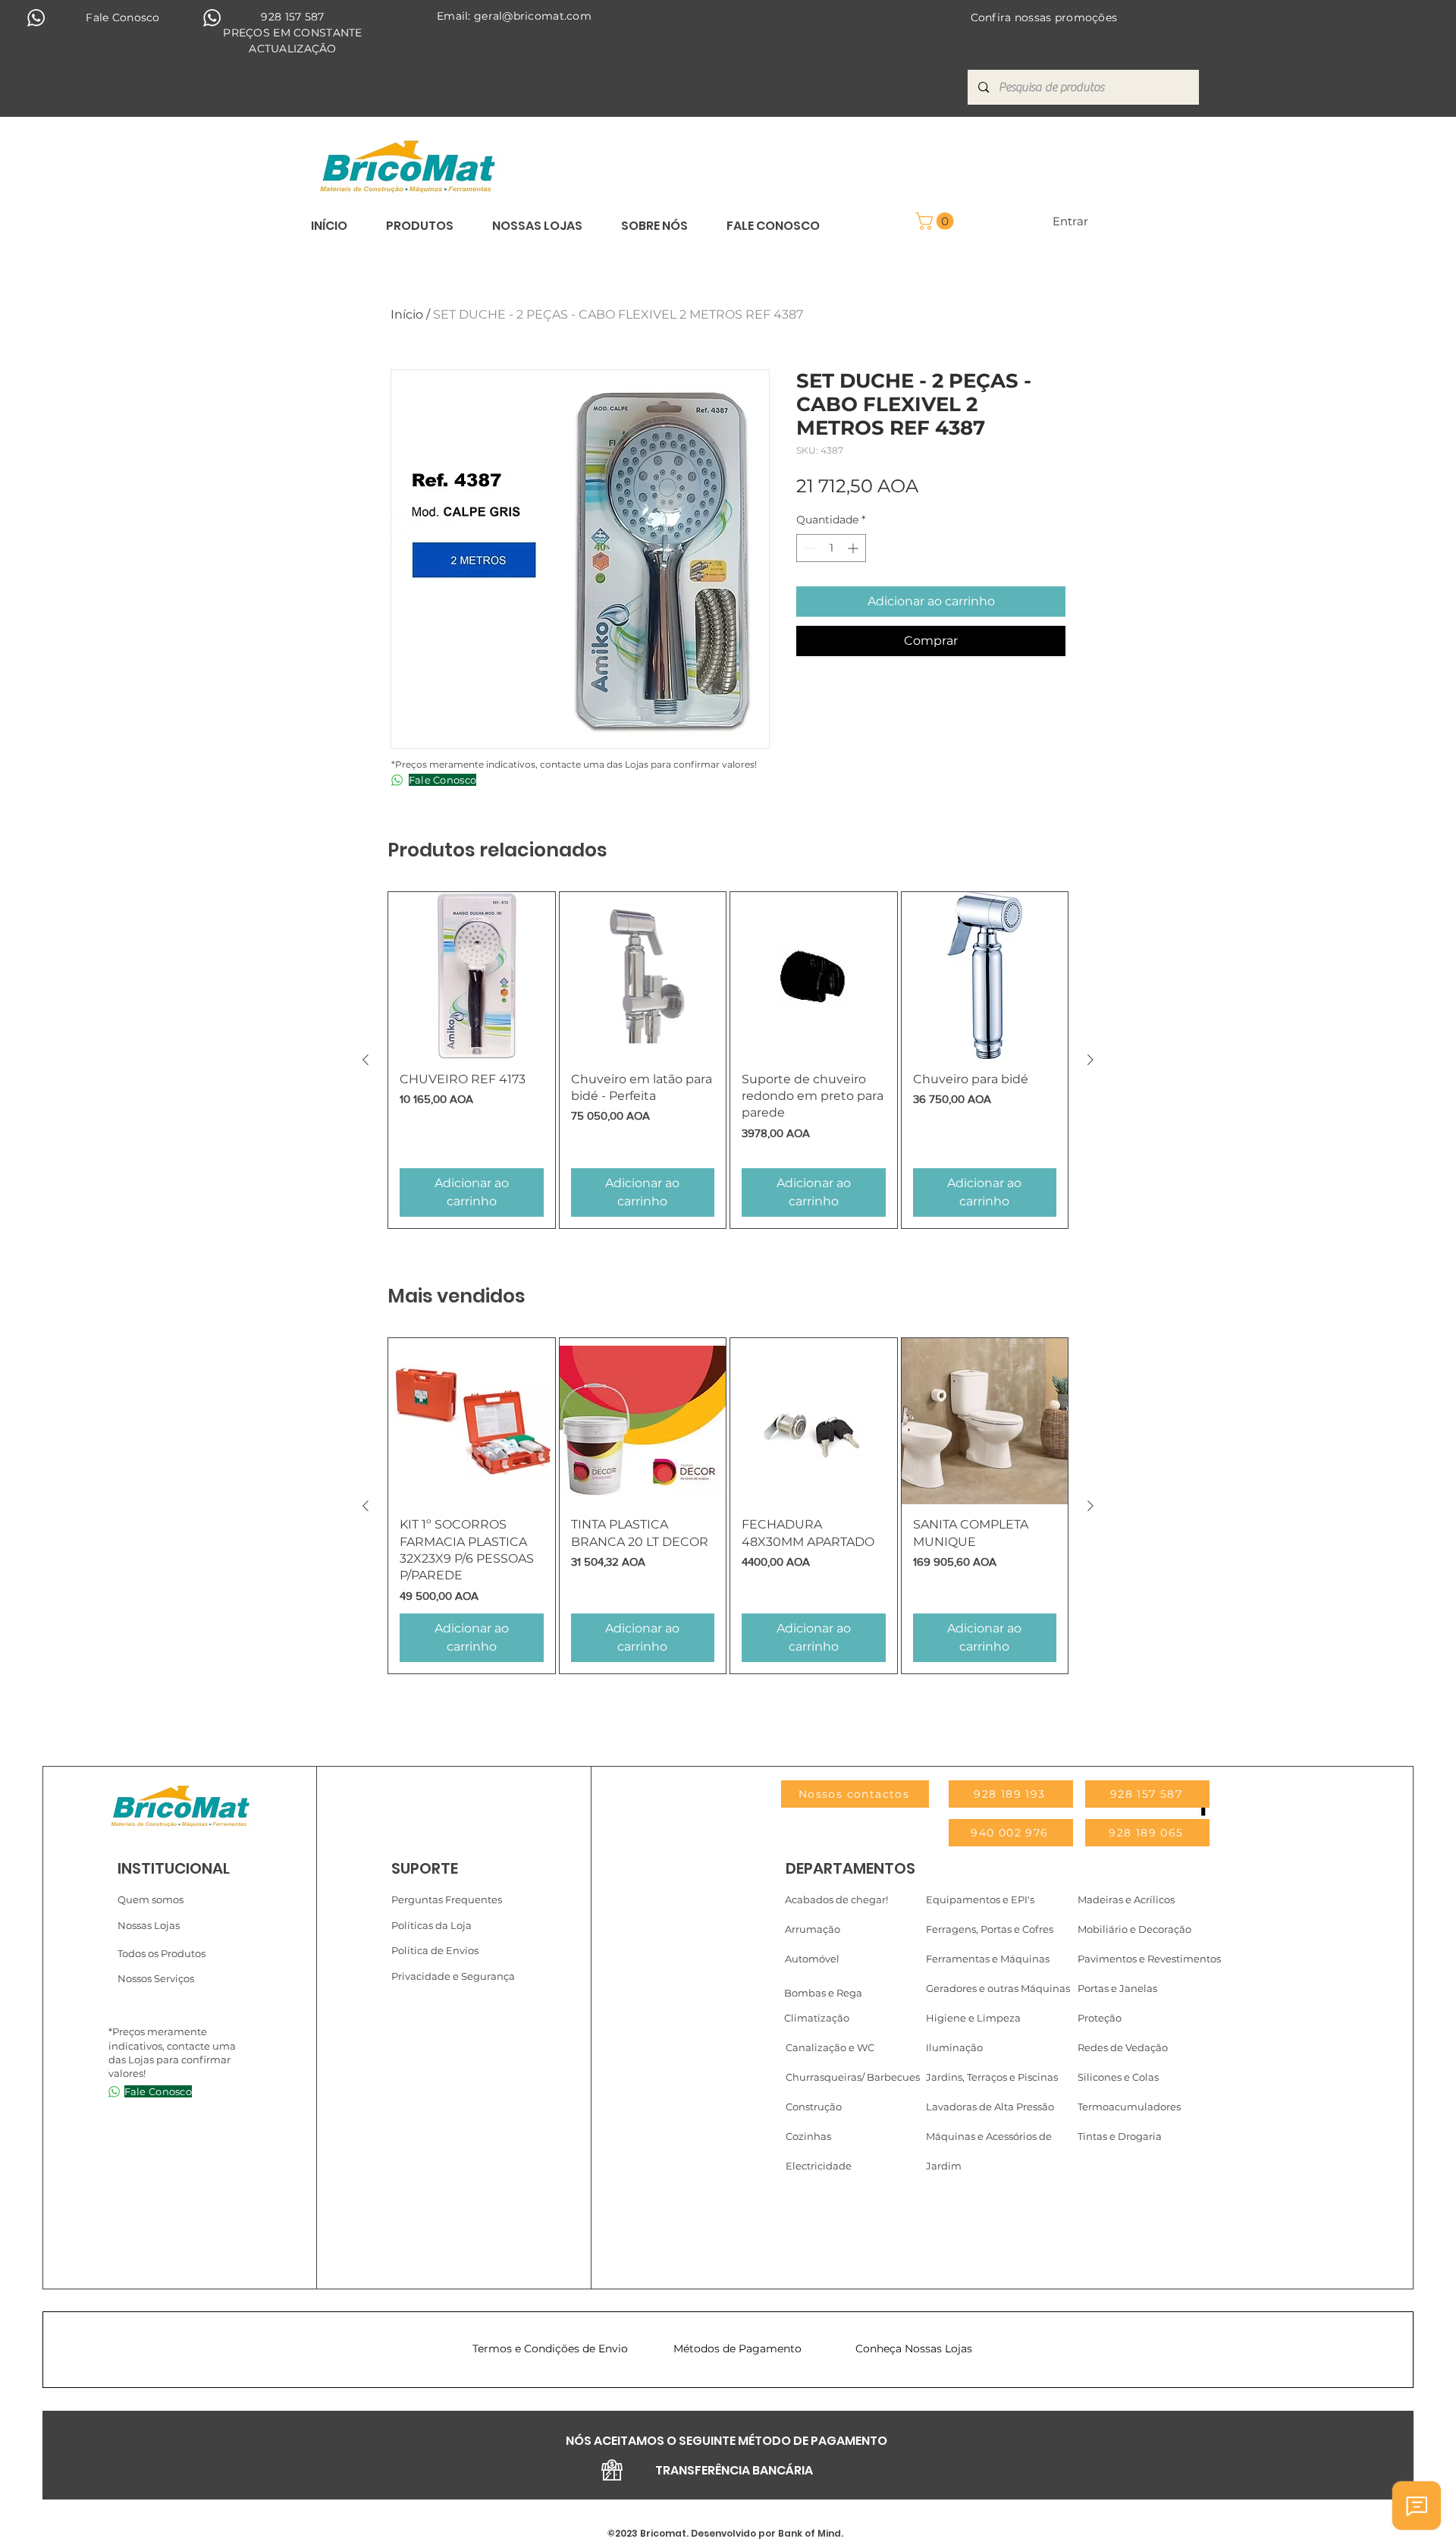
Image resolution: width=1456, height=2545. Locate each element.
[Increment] (854, 548)
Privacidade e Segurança (453, 1976)
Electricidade (819, 2166)
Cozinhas (808, 2136)
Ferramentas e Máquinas (988, 1959)
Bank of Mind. (810, 2533)
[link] (937, 221)
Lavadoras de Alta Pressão (990, 2107)
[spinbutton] (831, 548)
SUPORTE (425, 1868)
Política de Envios (435, 1950)
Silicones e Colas (1118, 2077)
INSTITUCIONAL (174, 1868)
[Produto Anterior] (366, 1060)
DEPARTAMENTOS (850, 1868)
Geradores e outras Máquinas (998, 1988)
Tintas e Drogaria (1120, 2136)
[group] (728, 1060)
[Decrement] (808, 548)
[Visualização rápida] (472, 976)
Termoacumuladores (1129, 2107)
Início (407, 314)
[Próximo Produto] (1090, 1060)
